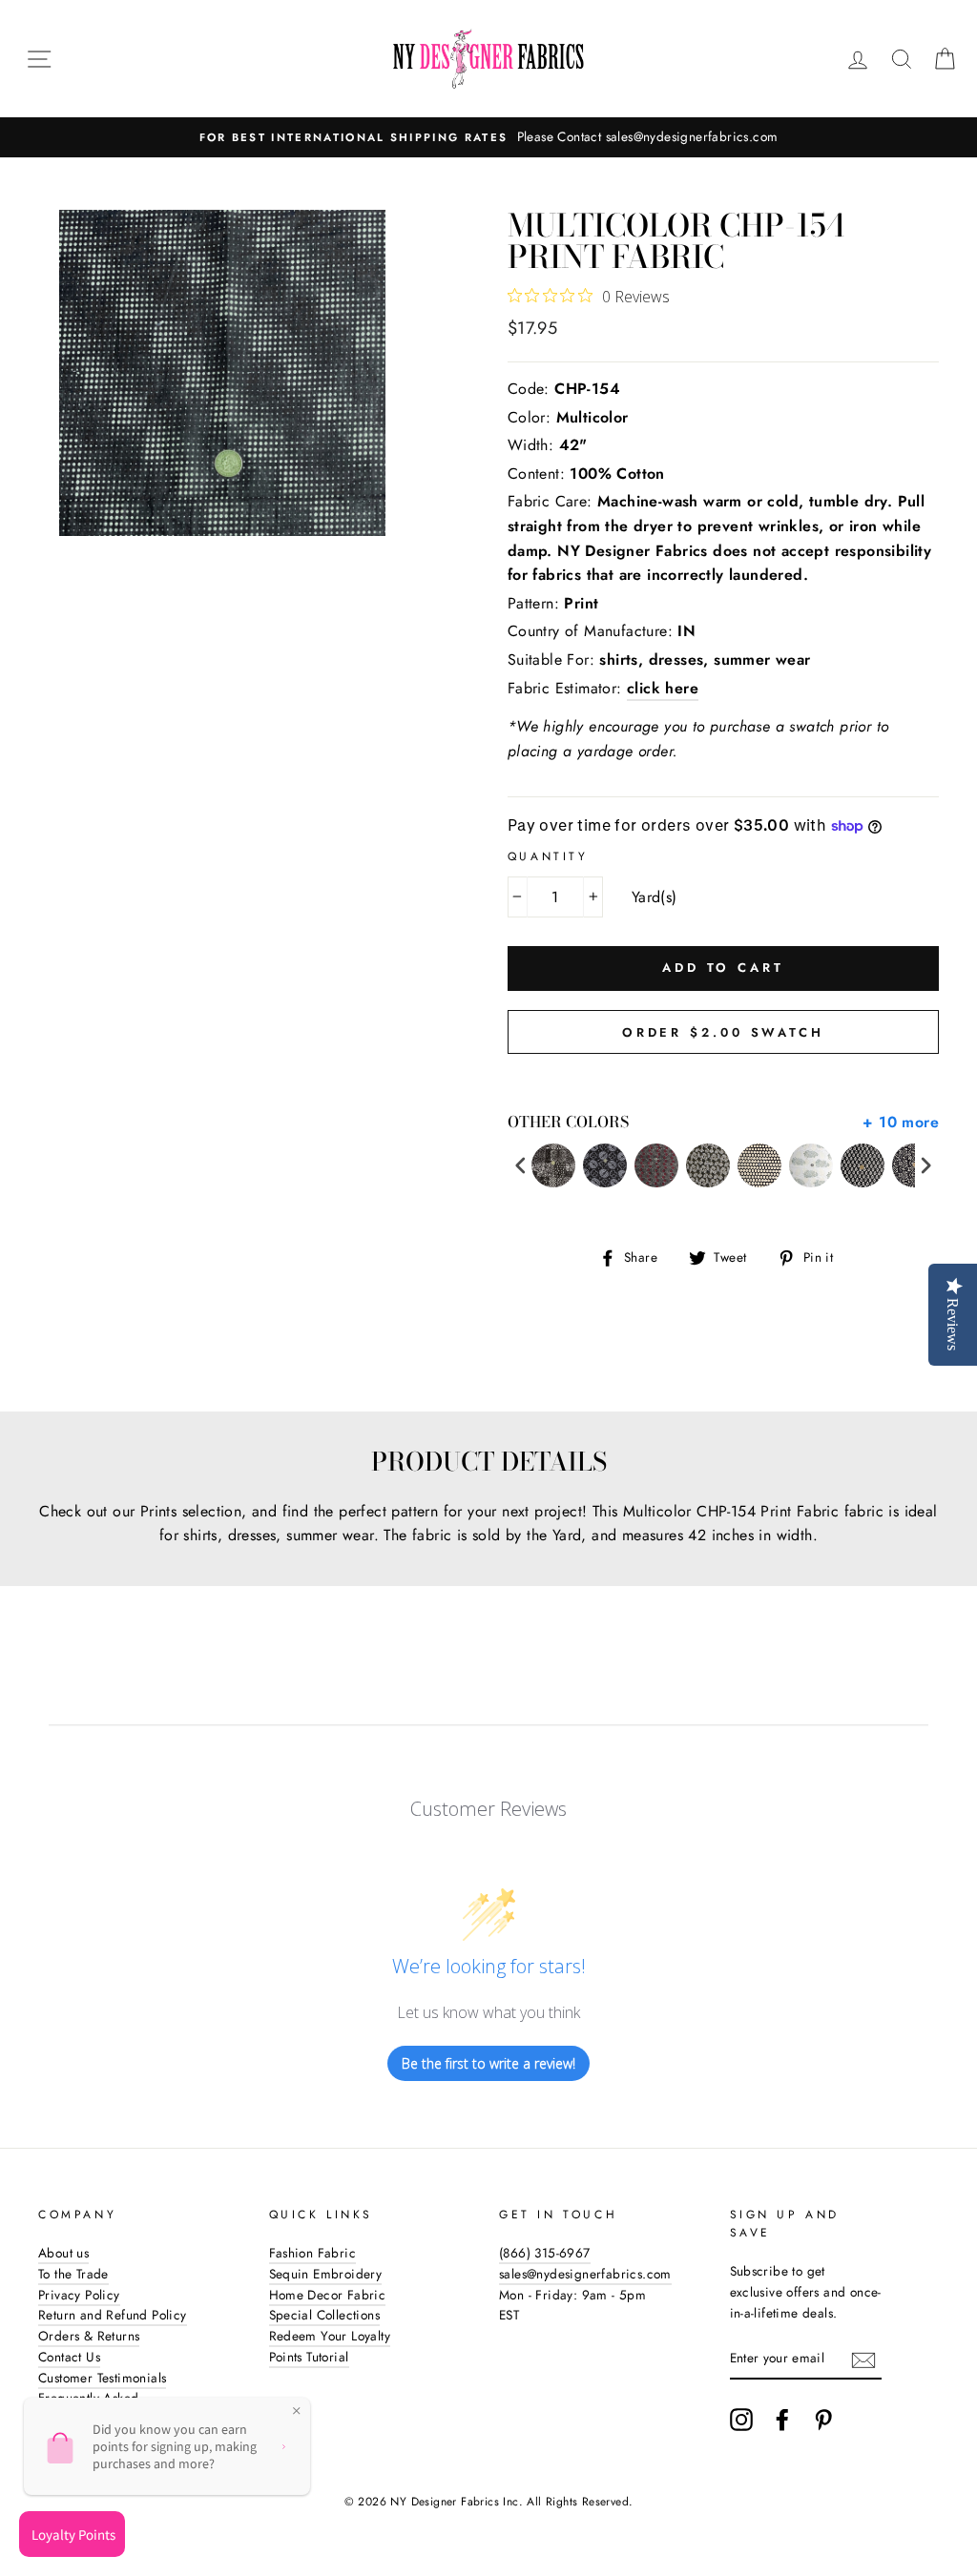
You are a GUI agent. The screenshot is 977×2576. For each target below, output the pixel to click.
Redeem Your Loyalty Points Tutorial (330, 2346)
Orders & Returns (89, 2336)
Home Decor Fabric (328, 2295)
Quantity (548, 856)
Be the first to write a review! (488, 2063)
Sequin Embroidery (326, 2274)
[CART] (945, 59)
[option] (488, 137)
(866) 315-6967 (545, 2253)
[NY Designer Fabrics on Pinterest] (823, 2420)
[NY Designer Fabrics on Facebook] (782, 2420)
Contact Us (69, 2357)
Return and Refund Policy (113, 2315)
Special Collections (325, 2315)
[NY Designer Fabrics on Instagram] (741, 2420)
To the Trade (73, 2274)
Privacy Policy (79, 2295)
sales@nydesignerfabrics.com (585, 2274)
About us (63, 2253)
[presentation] (521, 1166)
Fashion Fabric (313, 2253)
